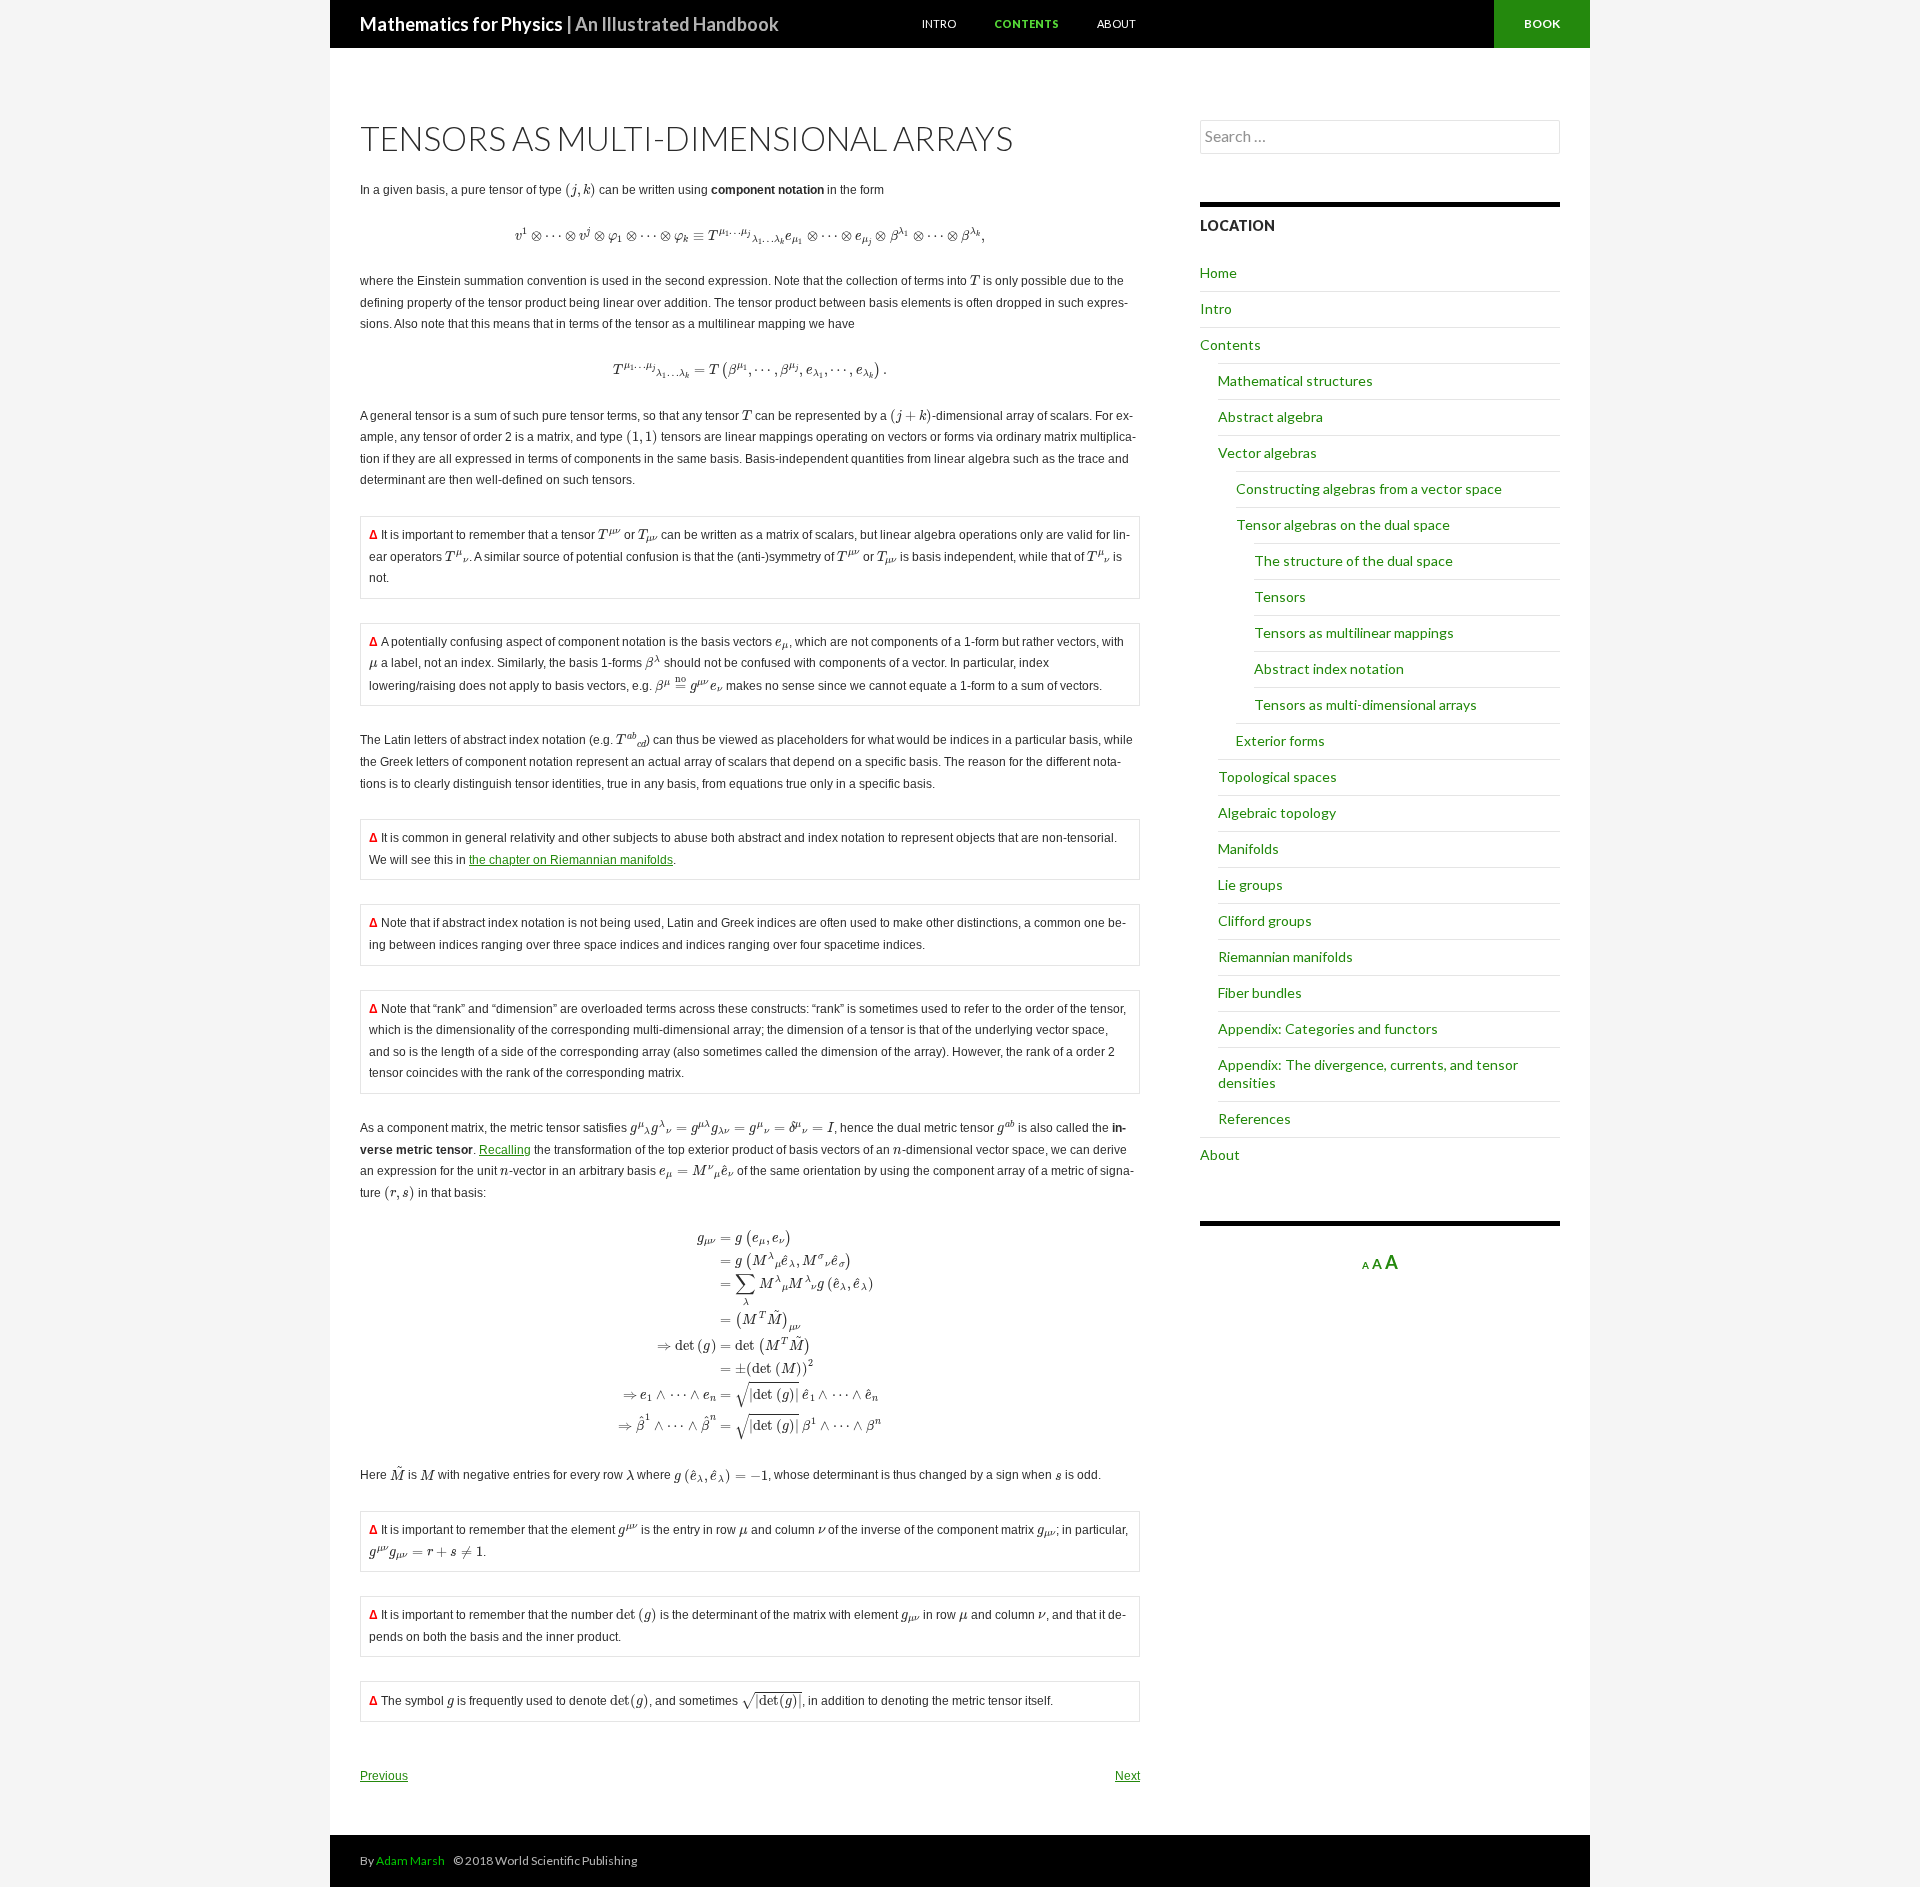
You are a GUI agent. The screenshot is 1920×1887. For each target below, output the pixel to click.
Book (1542, 23)
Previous (384, 1776)
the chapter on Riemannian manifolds (571, 860)
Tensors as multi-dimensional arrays (1365, 704)
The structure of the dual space (1353, 560)
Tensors (1280, 596)
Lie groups (1250, 884)
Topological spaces (1277, 776)
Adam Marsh (410, 1860)
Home (1218, 272)
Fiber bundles (1260, 992)
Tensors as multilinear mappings (1354, 632)
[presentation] (580, 190)
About (1116, 23)
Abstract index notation (1329, 668)
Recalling (505, 1150)
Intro (939, 23)
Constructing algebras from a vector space (1369, 488)
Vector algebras (1267, 452)
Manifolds (1248, 848)
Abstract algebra (1270, 416)
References (1254, 1118)
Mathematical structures (1295, 380)
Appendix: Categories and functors (1328, 1028)
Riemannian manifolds (1285, 956)
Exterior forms (1280, 740)
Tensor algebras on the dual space (1343, 524)
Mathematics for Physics (569, 24)
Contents (1026, 23)
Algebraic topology (1277, 812)
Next (1127, 1776)
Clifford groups (1265, 920)
